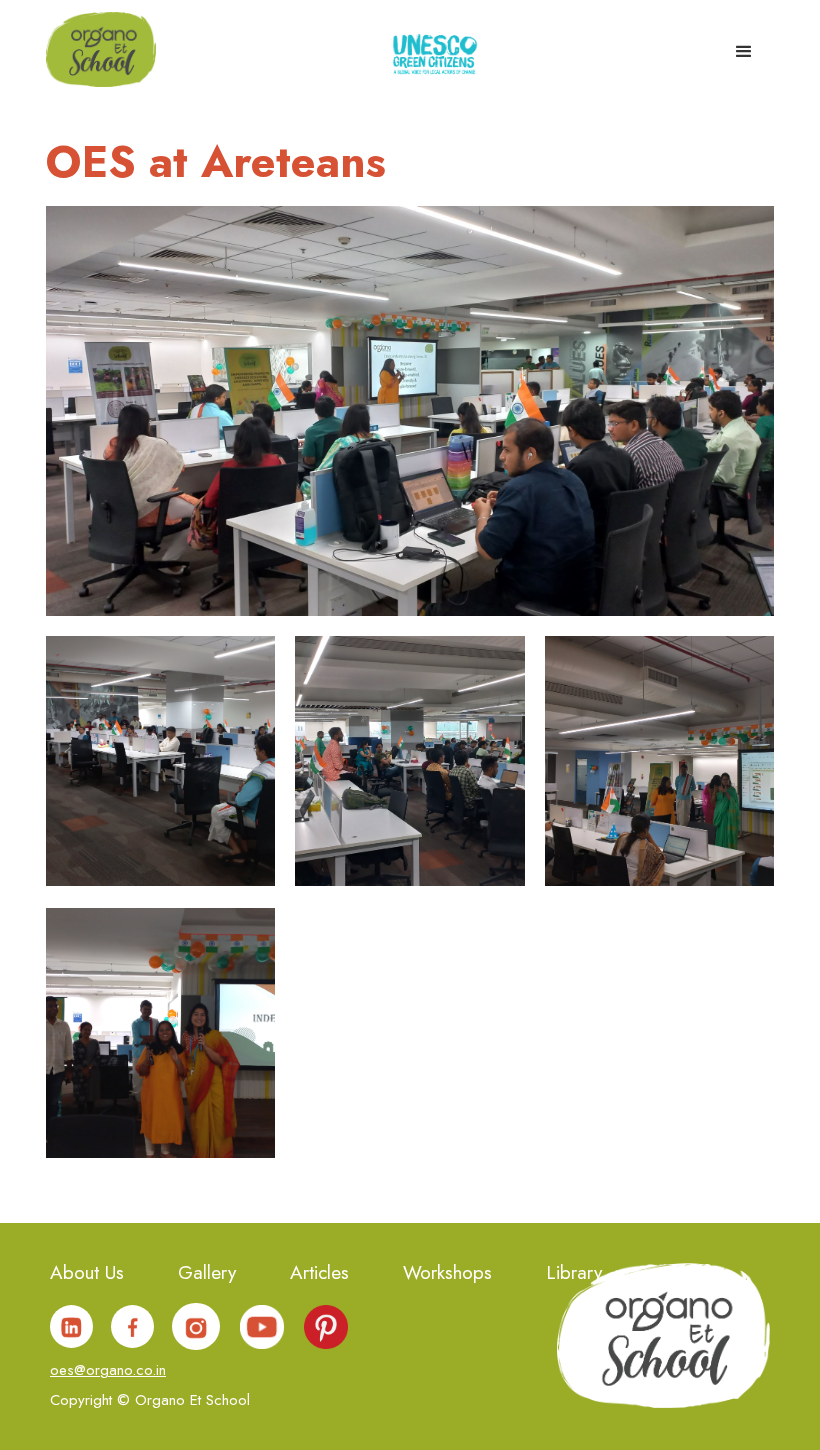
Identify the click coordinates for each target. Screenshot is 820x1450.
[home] (101, 48)
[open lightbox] (160, 761)
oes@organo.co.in (108, 1370)
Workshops (447, 1274)
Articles (319, 1274)
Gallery (207, 1274)
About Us (87, 1274)
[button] (744, 46)
